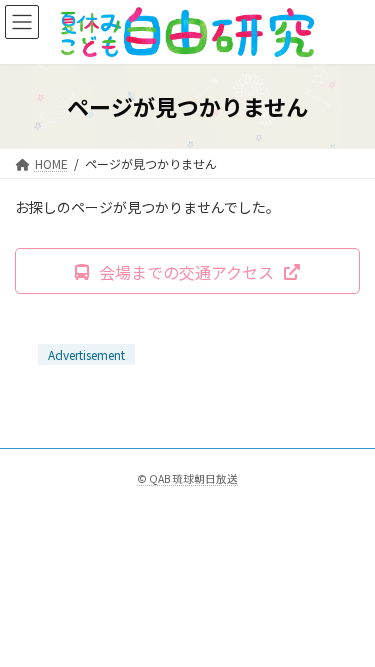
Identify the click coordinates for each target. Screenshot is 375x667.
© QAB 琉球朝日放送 (187, 478)
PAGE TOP (346, 628)
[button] (187, 271)
